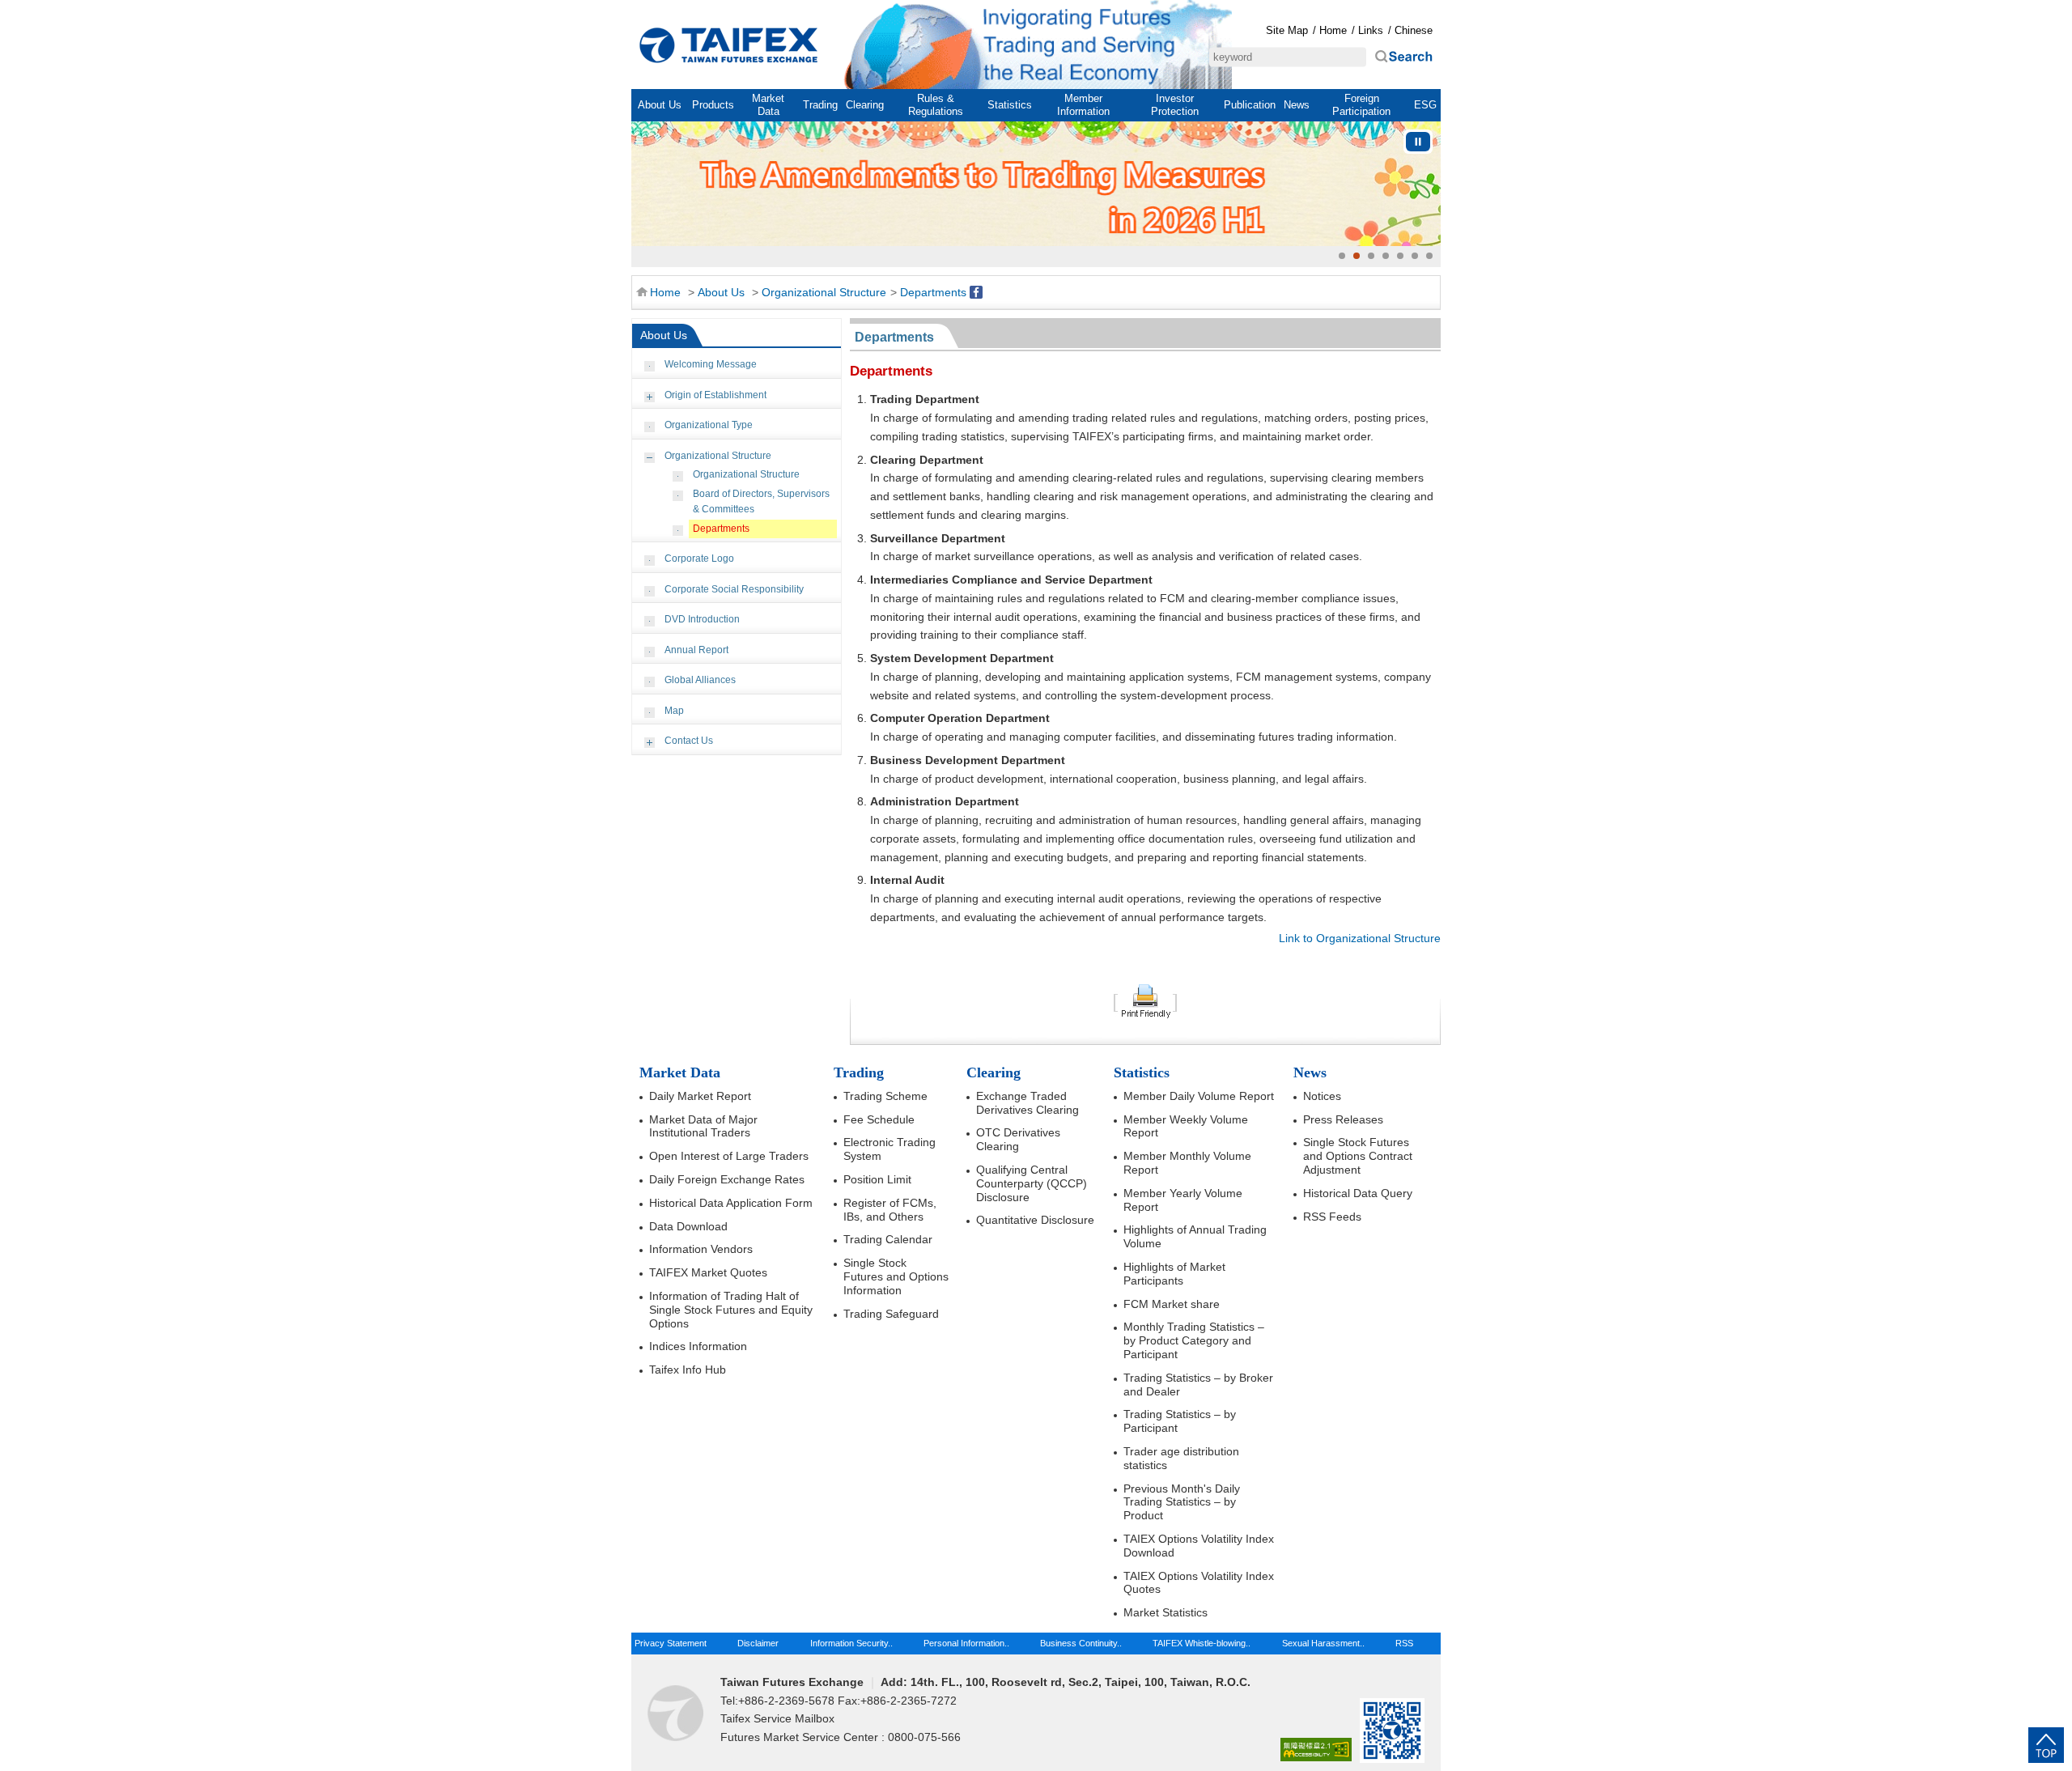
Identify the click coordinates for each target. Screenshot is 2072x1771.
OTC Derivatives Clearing (1018, 1139)
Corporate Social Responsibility (734, 589)
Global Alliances (700, 680)
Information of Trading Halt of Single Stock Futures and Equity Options (731, 1310)
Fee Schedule (879, 1119)
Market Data (768, 105)
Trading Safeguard (891, 1314)
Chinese (1414, 30)
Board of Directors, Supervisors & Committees (761, 502)
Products (713, 105)
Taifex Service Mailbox (777, 1718)
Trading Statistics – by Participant (1180, 1421)
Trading (820, 105)
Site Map (1287, 30)
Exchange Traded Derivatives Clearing (1028, 1103)
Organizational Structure (824, 292)
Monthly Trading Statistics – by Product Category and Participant (1194, 1340)
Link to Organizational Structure (1360, 938)
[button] (1342, 256)
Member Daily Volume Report (1199, 1096)
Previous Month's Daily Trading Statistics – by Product (1182, 1502)
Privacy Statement (671, 1643)
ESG (1425, 105)
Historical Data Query (1358, 1193)
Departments (933, 292)
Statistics (1010, 105)
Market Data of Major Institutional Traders (703, 1126)
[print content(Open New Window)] (1145, 1000)
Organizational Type (709, 425)
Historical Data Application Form (731, 1203)
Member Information (1083, 105)
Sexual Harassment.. (1323, 1643)
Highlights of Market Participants (1174, 1274)
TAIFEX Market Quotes (708, 1272)
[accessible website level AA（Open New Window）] (1316, 1750)
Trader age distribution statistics (1181, 1458)
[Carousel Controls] (1418, 142)
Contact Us (689, 741)
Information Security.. (851, 1643)
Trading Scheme (885, 1096)
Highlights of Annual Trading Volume (1195, 1236)
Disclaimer (758, 1643)
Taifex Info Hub (688, 1370)
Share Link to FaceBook (976, 292)
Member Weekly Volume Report (1186, 1126)
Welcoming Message (711, 364)
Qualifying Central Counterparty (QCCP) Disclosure (1032, 1183)
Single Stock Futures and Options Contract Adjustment (1358, 1156)
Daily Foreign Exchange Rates (727, 1179)
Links (1371, 30)
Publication (1250, 105)
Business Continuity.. (1081, 1643)
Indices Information (698, 1346)
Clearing (865, 105)
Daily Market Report (700, 1096)
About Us (660, 105)
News (1297, 105)
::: (640, 10)
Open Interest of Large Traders (729, 1156)
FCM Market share (1172, 1304)
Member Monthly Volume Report (1187, 1163)
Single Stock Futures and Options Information (896, 1276)
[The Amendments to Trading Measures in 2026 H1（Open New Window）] (1036, 184)
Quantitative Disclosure (1035, 1220)
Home (728, 45)
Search (1403, 57)
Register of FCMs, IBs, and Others (890, 1210)
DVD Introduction (702, 619)
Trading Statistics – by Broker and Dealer (1198, 1385)
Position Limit (877, 1179)
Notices (1322, 1096)
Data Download (688, 1226)
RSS (1404, 1643)
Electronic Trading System (890, 1149)
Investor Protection (1175, 105)
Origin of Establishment (715, 395)
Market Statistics (1165, 1612)
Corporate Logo (699, 558)
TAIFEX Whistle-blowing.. (1202, 1643)
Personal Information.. (966, 1643)
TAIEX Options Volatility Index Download (1199, 1546)
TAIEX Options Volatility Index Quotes (1199, 1583)
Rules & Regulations (936, 105)
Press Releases (1343, 1119)
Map (674, 711)
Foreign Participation (1361, 105)
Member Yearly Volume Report (1183, 1200)
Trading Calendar (888, 1239)
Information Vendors (701, 1249)
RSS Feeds (1332, 1217)
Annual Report (696, 650)
